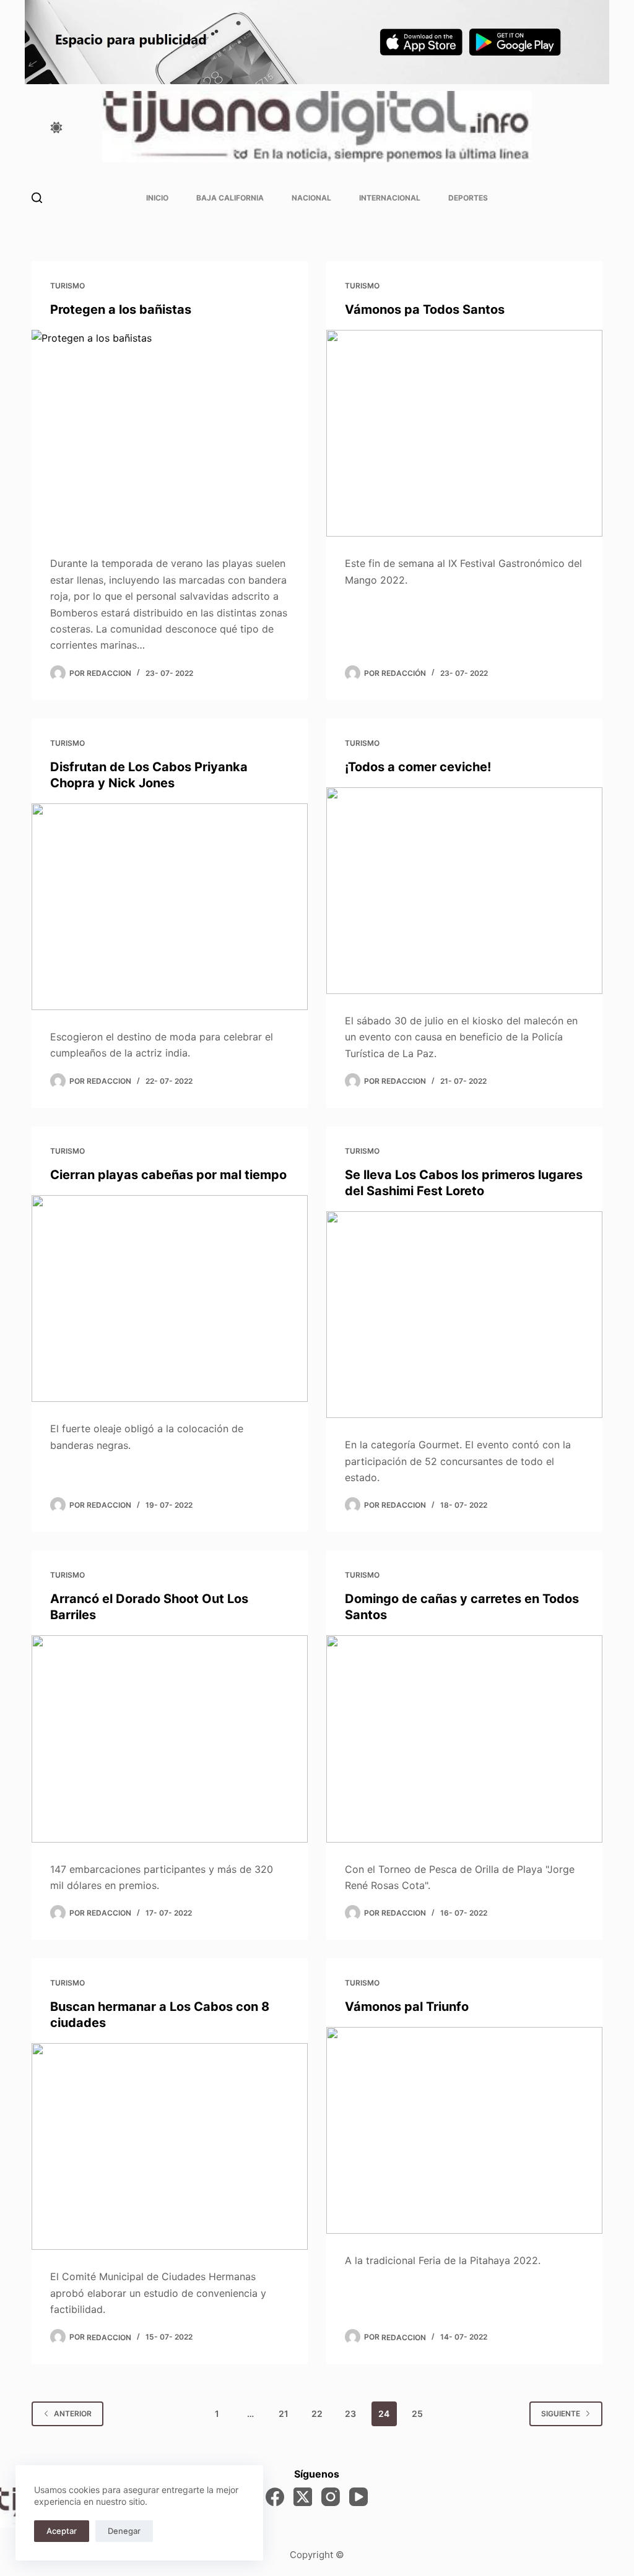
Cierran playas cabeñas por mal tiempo (168, 1175)
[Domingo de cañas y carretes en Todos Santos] (464, 1739)
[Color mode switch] (56, 128)
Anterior (73, 2414)
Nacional (311, 198)
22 (317, 2414)
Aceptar (62, 2531)
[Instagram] (331, 2497)
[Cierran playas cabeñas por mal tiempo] (170, 1299)
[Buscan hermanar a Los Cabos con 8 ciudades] (170, 2146)
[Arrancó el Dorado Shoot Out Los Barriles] (170, 1739)
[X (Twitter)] (303, 2497)
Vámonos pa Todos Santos (425, 309)
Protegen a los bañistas (121, 309)
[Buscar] (37, 198)
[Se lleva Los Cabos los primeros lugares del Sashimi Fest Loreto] (464, 1315)
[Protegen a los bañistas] (170, 433)
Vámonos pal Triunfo (407, 2007)
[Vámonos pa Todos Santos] (464, 433)
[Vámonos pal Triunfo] (464, 2130)
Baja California (230, 198)
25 (417, 2414)
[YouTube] (358, 2497)
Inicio (157, 198)
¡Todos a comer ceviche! (418, 767)
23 (350, 2414)
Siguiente (561, 2414)
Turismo (67, 286)
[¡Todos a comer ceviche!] (464, 891)
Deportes (468, 198)
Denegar (124, 2531)
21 (284, 2414)
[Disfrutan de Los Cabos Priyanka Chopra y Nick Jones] (170, 907)
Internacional (390, 198)
